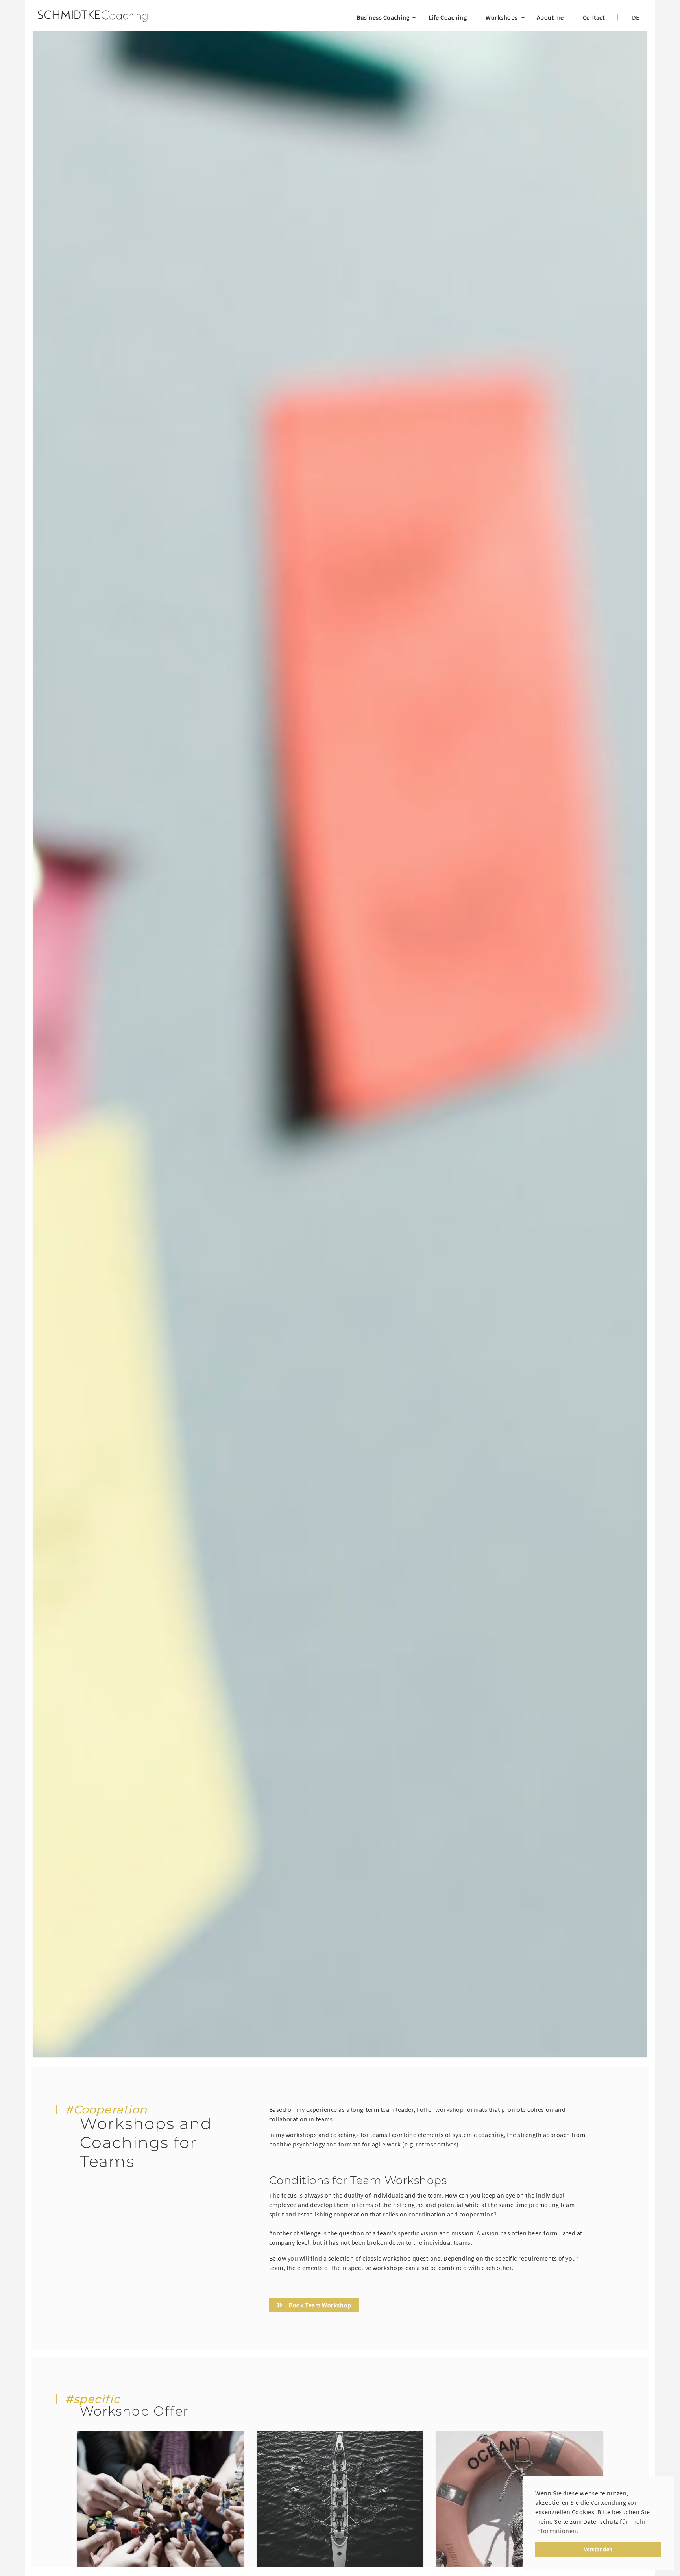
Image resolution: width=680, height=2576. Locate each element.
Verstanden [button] (598, 2549)
